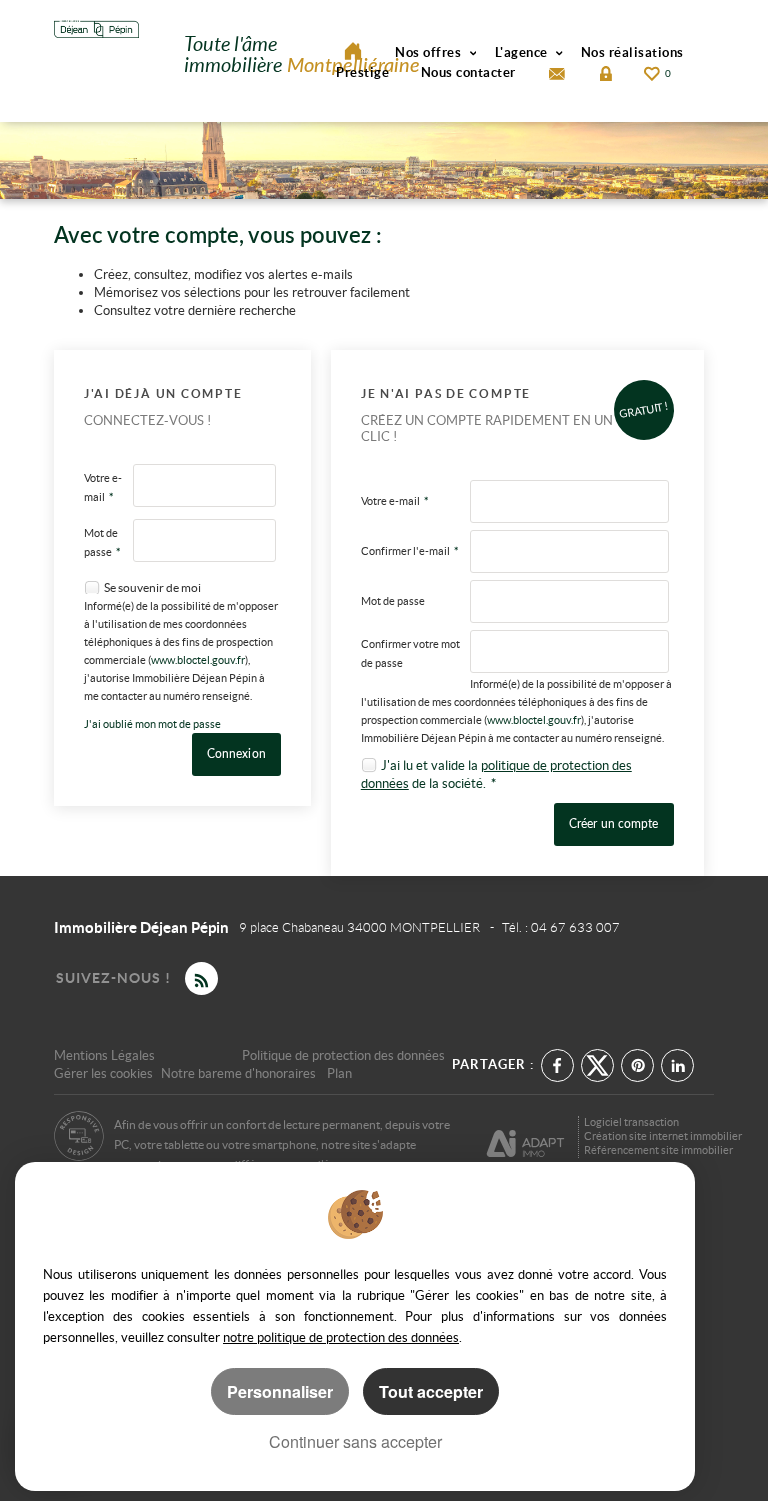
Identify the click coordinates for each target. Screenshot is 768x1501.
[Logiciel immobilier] (525, 1136)
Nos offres (430, 52)
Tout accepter (431, 1391)
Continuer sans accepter (355, 1441)
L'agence (523, 52)
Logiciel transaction (631, 1122)
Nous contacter (468, 72)
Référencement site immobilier (658, 1150)
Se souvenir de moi (152, 587)
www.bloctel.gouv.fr (198, 660)
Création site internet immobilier (663, 1136)
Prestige (362, 72)
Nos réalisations (632, 52)
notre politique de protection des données (341, 1337)
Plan (339, 1073)
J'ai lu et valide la (431, 765)
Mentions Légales (104, 1055)
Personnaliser (280, 1391)
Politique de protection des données (343, 1055)
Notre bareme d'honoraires (240, 1073)
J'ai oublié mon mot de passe (152, 724)
